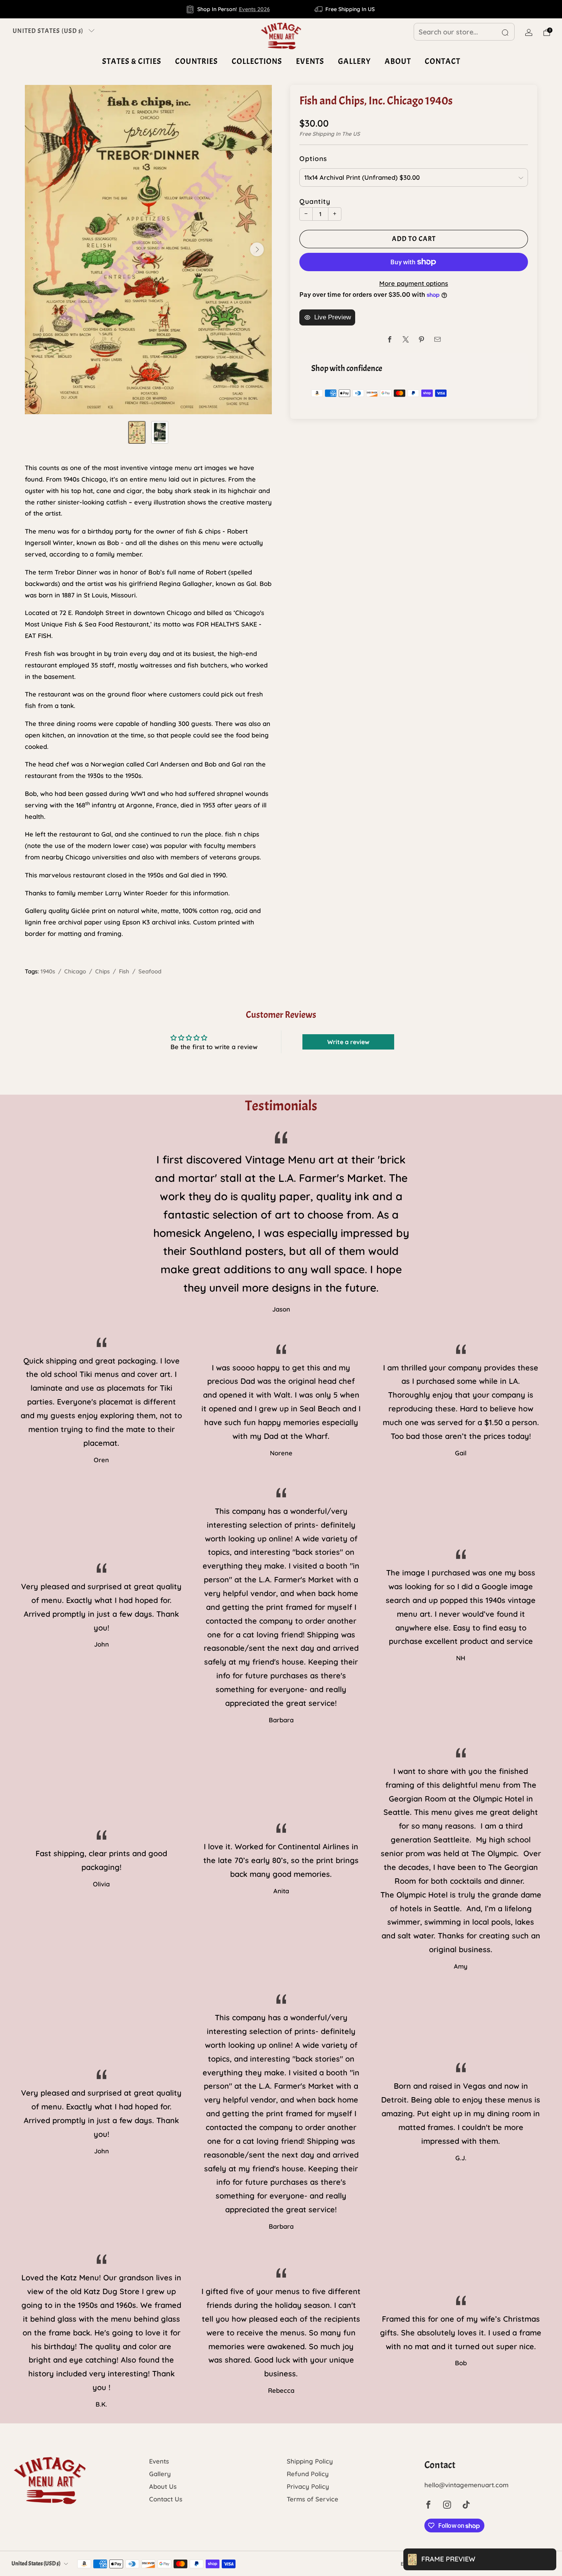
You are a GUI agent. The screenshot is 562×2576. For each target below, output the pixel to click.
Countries (197, 61)
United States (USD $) (48, 31)
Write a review (348, 1042)
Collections (257, 61)
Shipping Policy (310, 2461)
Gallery (354, 61)
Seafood (150, 971)
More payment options (414, 283)
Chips (102, 971)
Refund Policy (308, 2474)
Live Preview (333, 317)
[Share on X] (406, 339)
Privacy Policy (308, 2486)
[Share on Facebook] (390, 339)
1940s (48, 971)
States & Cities (132, 61)
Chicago (75, 971)
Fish (124, 971)
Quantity (315, 201)
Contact (443, 61)
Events (310, 61)
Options (313, 158)
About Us (163, 2486)
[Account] (529, 33)
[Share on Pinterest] (421, 339)
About (398, 61)
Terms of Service (313, 2499)
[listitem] (228, 9)
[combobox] (464, 32)
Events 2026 (254, 9)
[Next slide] (257, 249)
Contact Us (166, 2499)
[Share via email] (438, 339)
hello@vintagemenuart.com (466, 2485)
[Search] (505, 33)
